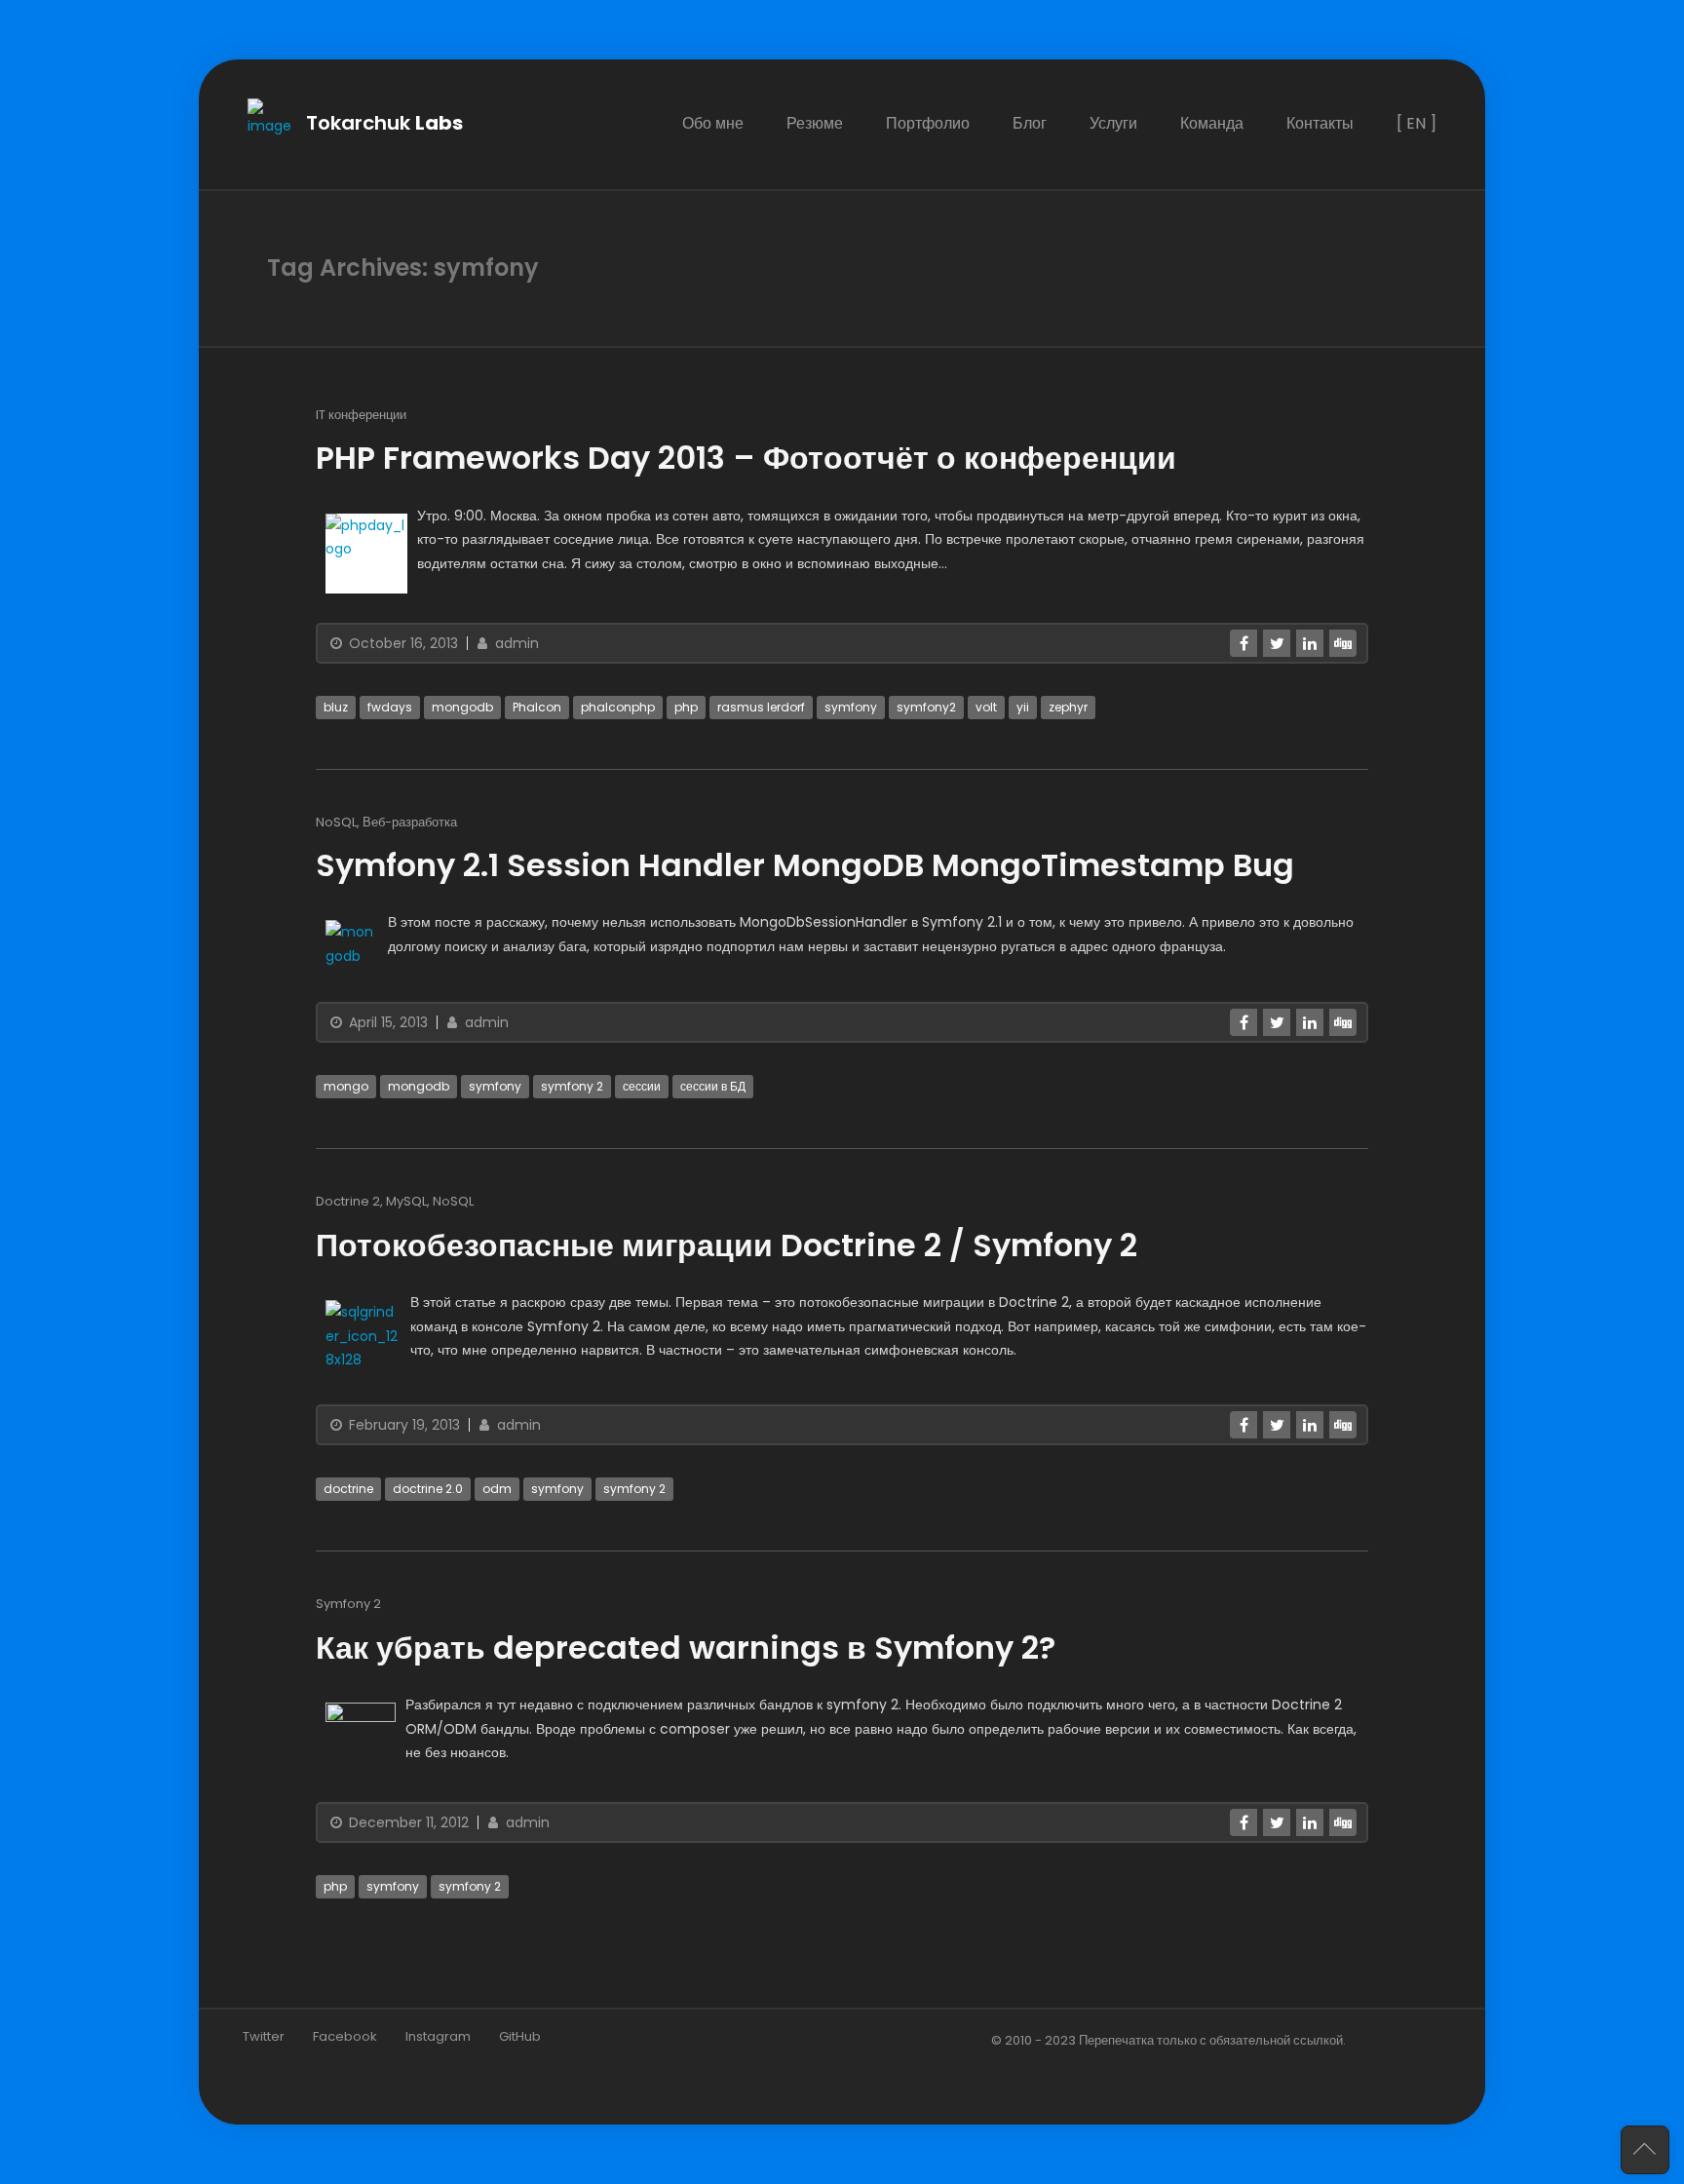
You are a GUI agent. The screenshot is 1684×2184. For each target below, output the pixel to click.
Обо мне (713, 123)
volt (986, 706)
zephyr (1068, 706)
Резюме (815, 123)
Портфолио (928, 123)
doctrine (348, 1489)
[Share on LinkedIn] (1310, 642)
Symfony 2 (348, 1604)
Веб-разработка (410, 821)
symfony (851, 706)
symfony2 (926, 706)
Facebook (345, 2036)
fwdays (390, 706)
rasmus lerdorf (761, 706)
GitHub (520, 2036)
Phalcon (537, 706)
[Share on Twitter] (1277, 642)
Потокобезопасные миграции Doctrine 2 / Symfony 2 (727, 1245)
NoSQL (336, 821)
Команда (1212, 123)
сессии (642, 1086)
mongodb (462, 706)
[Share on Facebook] (1244, 642)
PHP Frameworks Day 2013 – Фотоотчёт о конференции (746, 458)
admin (515, 642)
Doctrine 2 (348, 1201)
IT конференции (361, 414)
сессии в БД (713, 1086)
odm (497, 1489)
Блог (1030, 123)
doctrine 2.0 (428, 1489)
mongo (346, 1086)
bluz (336, 706)
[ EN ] (1416, 123)
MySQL (406, 1201)
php (686, 706)
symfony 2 (572, 1086)
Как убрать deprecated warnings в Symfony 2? (686, 1648)
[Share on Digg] (1343, 642)
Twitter (264, 2036)
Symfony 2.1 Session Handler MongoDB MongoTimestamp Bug (805, 865)
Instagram (438, 2036)
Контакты (1320, 123)
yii (1023, 706)
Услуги (1113, 123)
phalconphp (618, 706)
